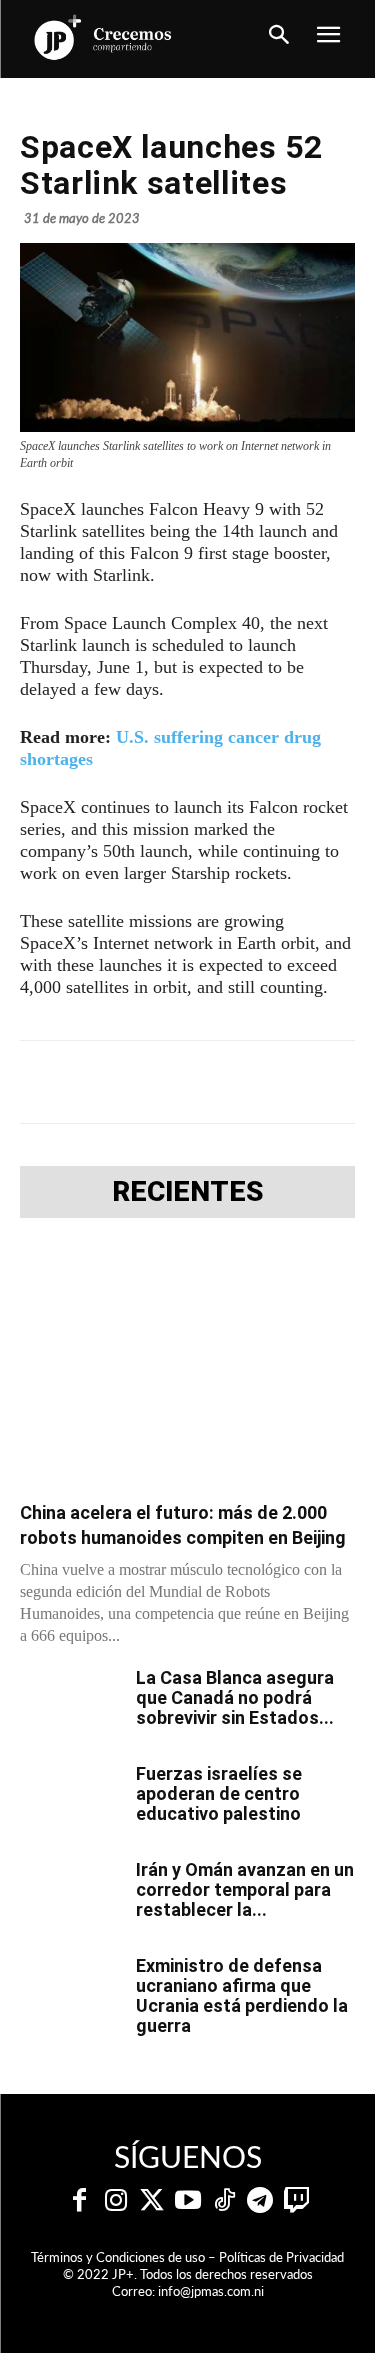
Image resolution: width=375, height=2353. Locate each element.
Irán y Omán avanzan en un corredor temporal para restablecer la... (245, 1889)
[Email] (333, 1082)
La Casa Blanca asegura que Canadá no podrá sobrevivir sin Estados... (235, 1697)
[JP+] (104, 37)
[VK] (287, 1082)
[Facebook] (103, 1082)
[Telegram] (195, 1082)
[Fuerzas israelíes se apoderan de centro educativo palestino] (70, 1799)
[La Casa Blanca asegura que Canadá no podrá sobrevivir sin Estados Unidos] (70, 1703)
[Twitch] (296, 2201)
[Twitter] (152, 2201)
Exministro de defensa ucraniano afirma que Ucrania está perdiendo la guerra (242, 1995)
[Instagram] (116, 2201)
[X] (149, 1082)
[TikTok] (224, 2201)
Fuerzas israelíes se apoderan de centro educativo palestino (219, 1793)
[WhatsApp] (241, 1082)
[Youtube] (188, 2201)
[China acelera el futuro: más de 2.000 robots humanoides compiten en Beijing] (187, 1365)
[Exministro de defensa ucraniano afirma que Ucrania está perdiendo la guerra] (70, 1991)
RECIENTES (188, 1192)
